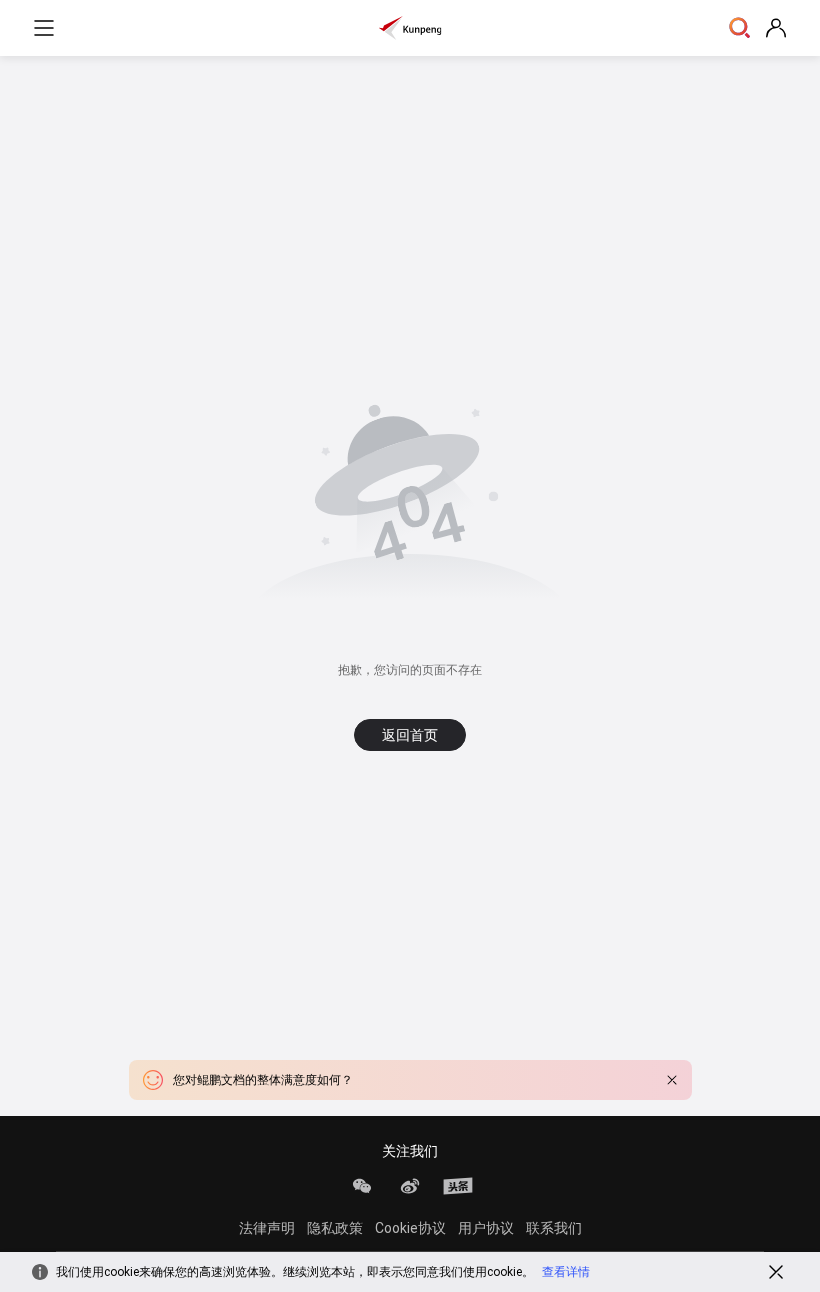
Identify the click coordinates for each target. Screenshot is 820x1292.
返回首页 (410, 735)
